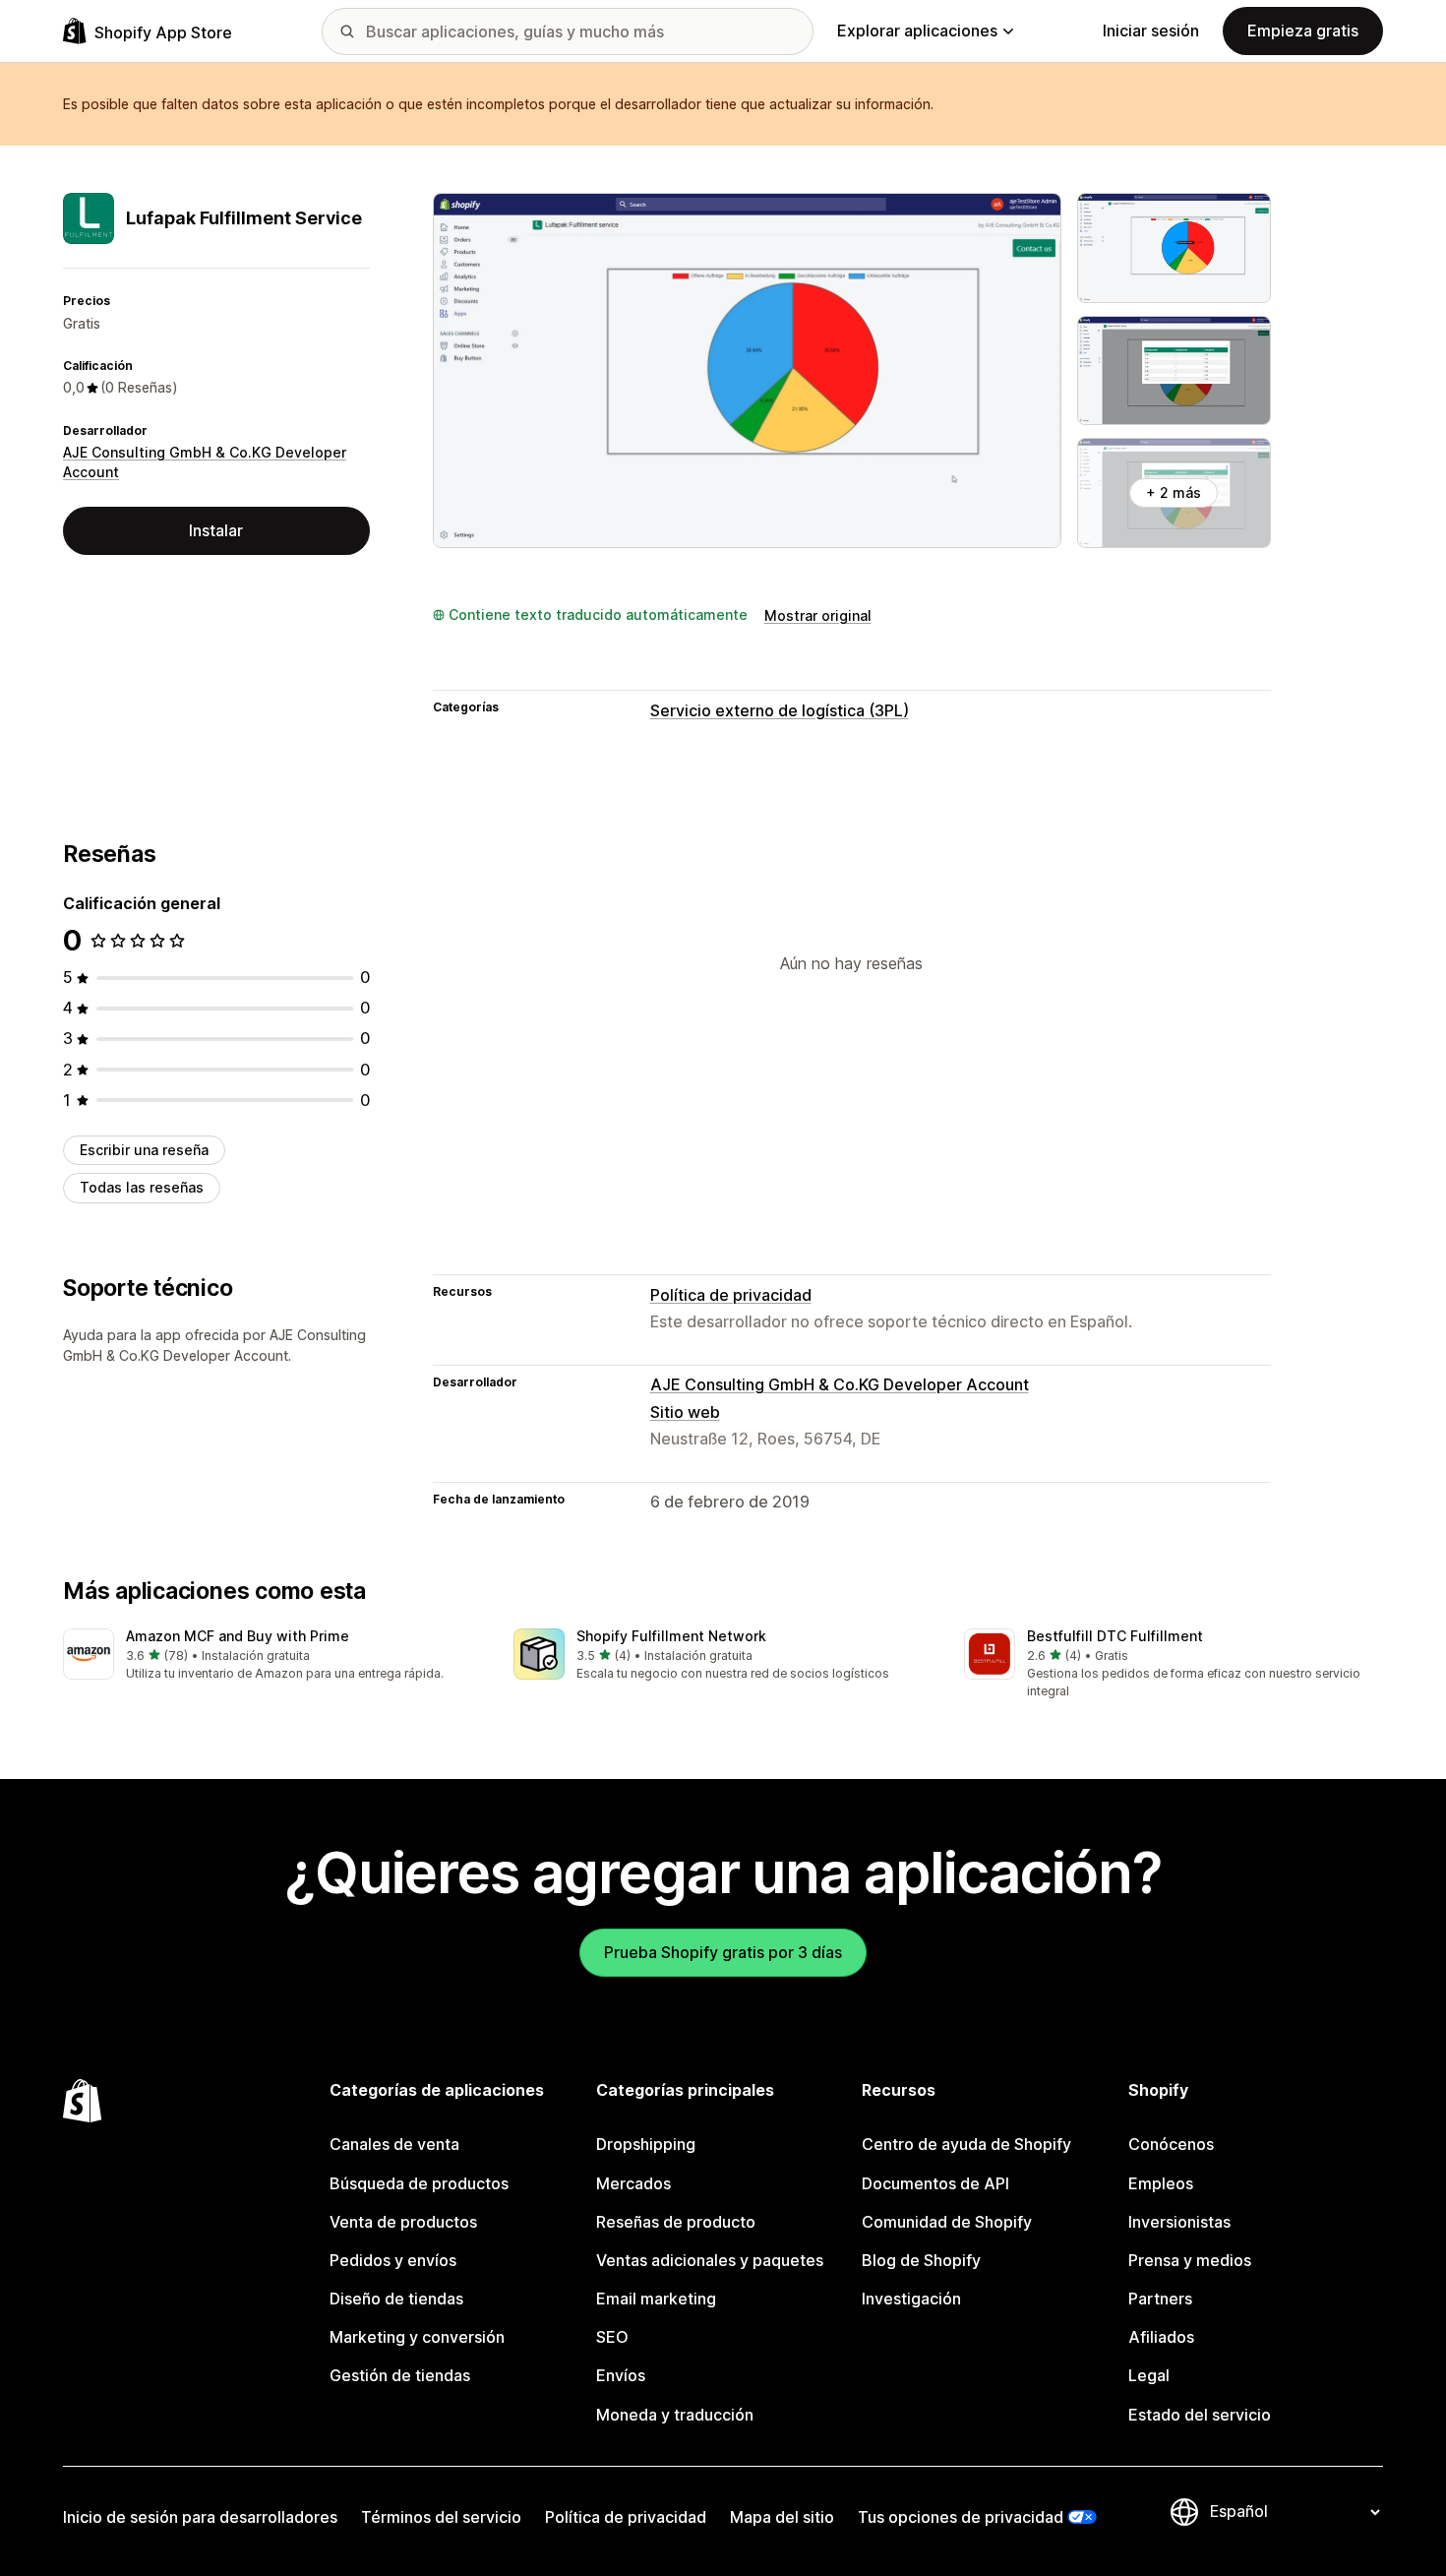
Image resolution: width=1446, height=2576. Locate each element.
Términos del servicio (441, 2517)
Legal (1149, 2375)
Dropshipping (646, 2144)
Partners (1160, 2299)
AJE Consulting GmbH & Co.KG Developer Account (840, 1384)
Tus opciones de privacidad (961, 2517)
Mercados (633, 2183)
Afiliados (1161, 2337)
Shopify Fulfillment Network (671, 1636)
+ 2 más (1174, 492)
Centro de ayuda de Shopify (966, 2144)
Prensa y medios (1190, 2260)
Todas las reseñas (142, 1187)
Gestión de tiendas (400, 2375)
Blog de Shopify (921, 2260)
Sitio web (685, 1412)
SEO (612, 2337)
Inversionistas (1179, 2222)
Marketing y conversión (417, 2337)
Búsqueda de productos (419, 2183)
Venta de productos (403, 2222)
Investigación (911, 2299)
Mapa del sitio (782, 2517)
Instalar (216, 530)
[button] (272, 1656)
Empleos (1161, 2183)
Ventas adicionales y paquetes (710, 2260)
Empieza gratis (1303, 31)
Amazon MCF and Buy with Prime (238, 1636)
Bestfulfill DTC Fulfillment (1115, 1636)
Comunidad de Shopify (947, 2222)
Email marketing (656, 2299)
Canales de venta (394, 2144)
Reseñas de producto (676, 2222)
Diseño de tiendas (396, 2299)
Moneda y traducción (675, 2415)
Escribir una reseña (144, 1150)
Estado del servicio (1200, 2415)
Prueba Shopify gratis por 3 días (723, 1952)
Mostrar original (818, 615)
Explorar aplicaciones (917, 31)
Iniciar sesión (1151, 31)
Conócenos (1171, 2144)
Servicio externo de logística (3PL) (780, 710)
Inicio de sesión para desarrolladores (200, 2517)
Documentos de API (935, 2183)
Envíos (621, 2375)
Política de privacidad (731, 1295)
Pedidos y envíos (393, 2260)
